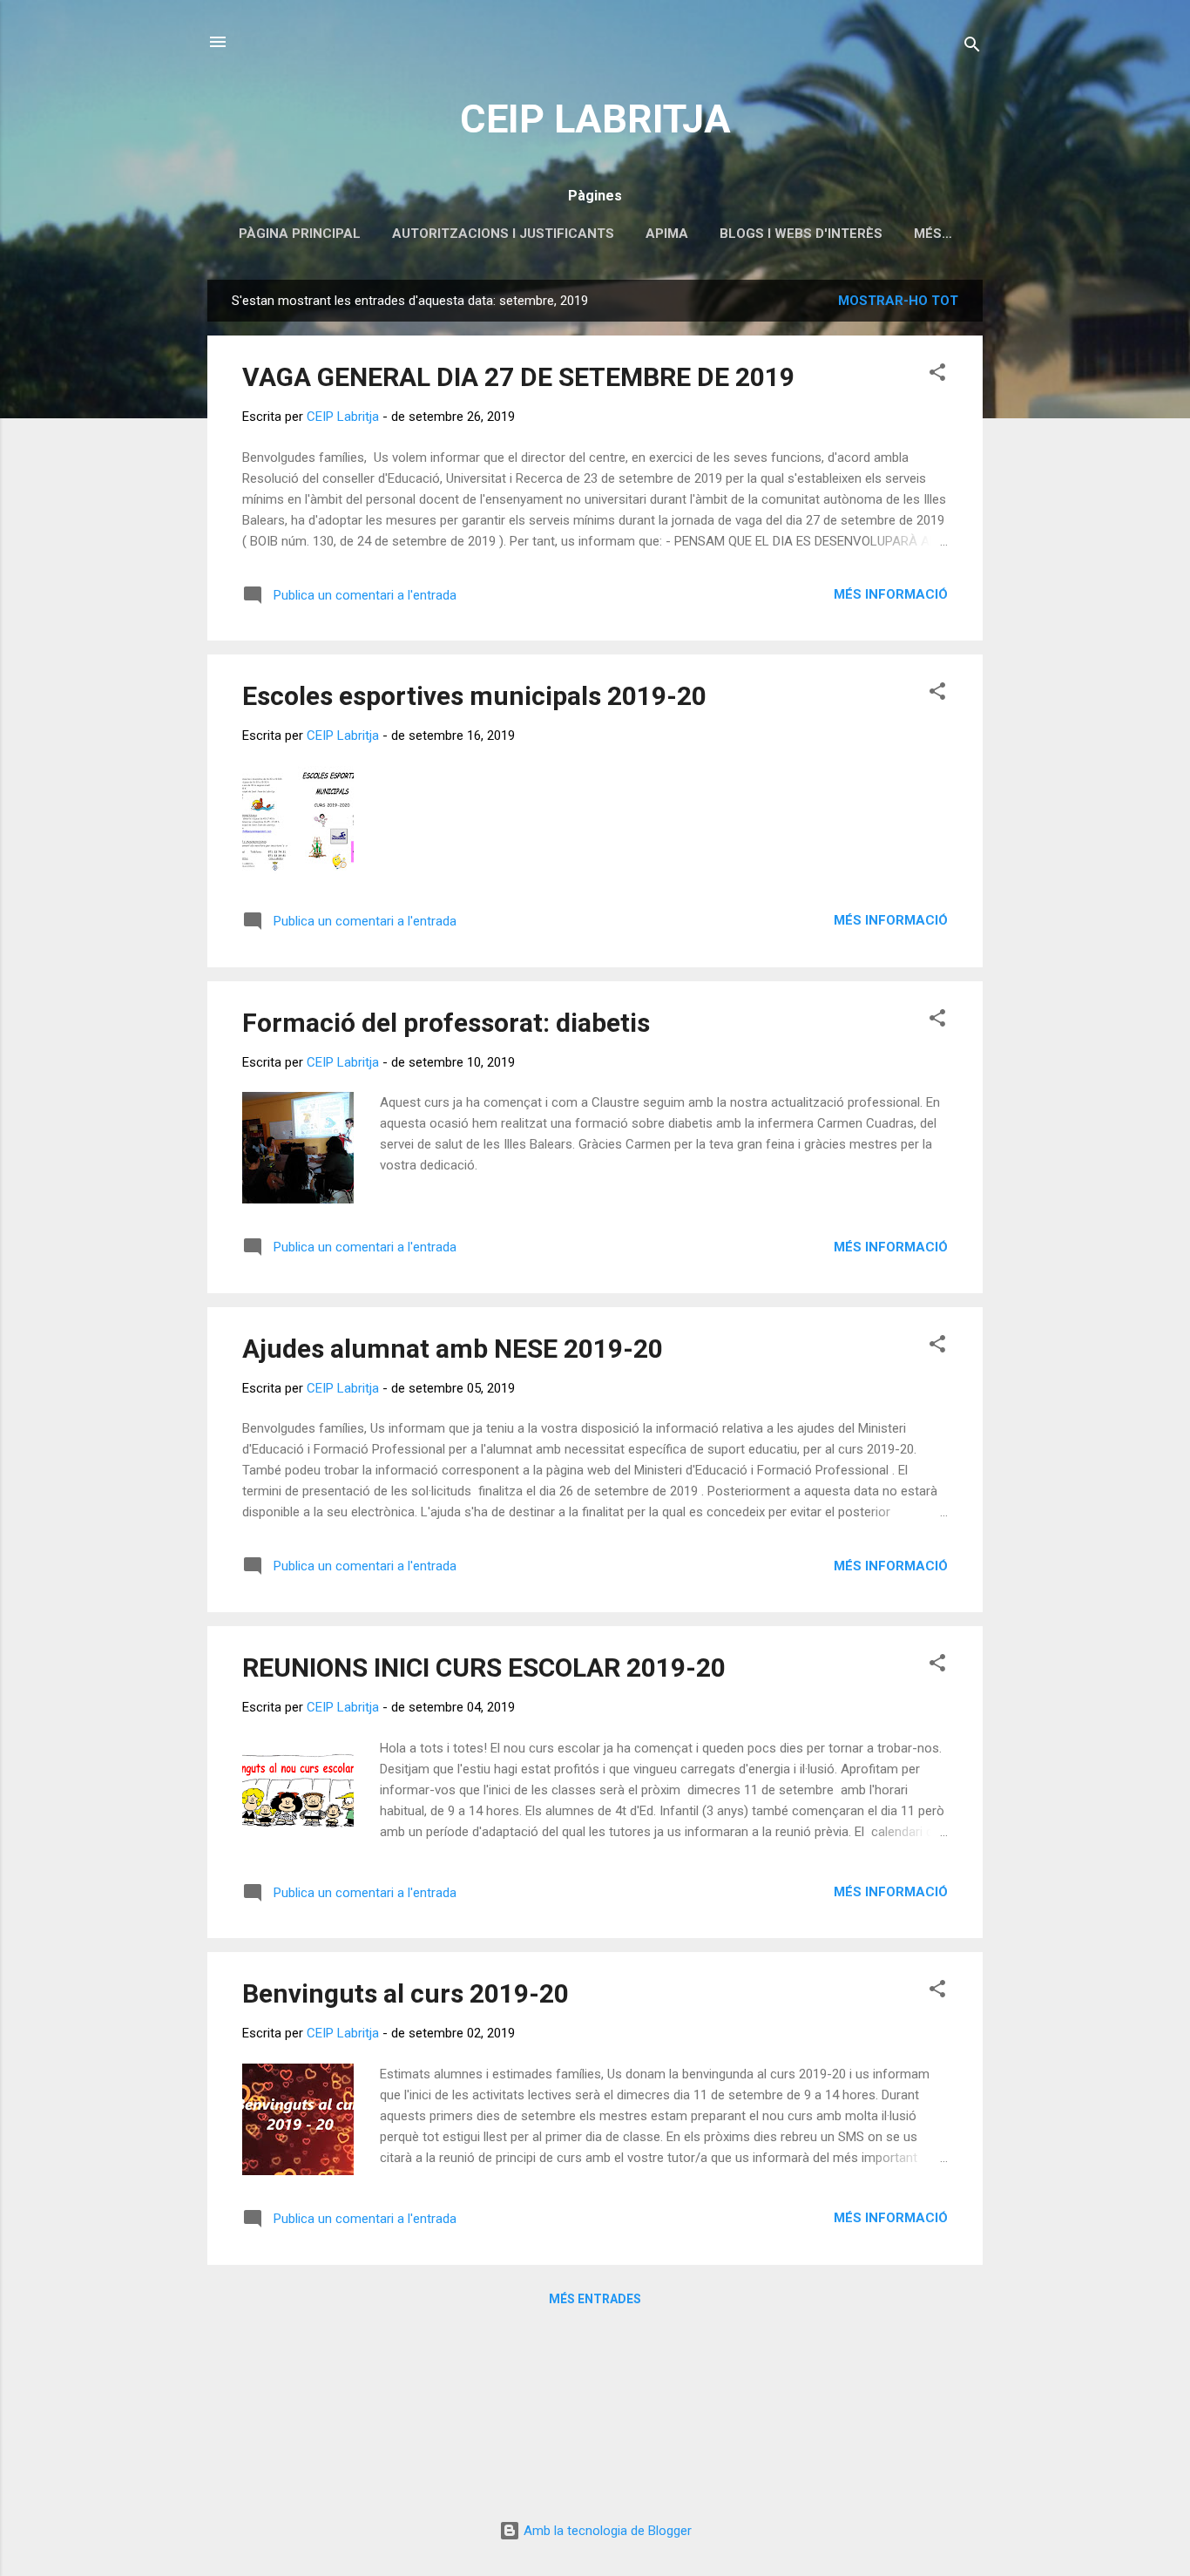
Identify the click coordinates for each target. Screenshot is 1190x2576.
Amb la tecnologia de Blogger (606, 2531)
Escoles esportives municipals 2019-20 (474, 696)
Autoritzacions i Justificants (503, 234)
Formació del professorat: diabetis (446, 1023)
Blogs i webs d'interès (801, 234)
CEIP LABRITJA (595, 119)
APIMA (667, 234)
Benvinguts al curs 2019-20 (406, 1993)
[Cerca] (972, 47)
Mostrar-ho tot (898, 301)
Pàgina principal (300, 234)
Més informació (891, 594)
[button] (937, 375)
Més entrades (595, 2299)
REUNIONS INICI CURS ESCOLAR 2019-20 (484, 1668)
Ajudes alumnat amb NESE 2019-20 (453, 1349)
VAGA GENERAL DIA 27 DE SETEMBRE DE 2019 (518, 377)
